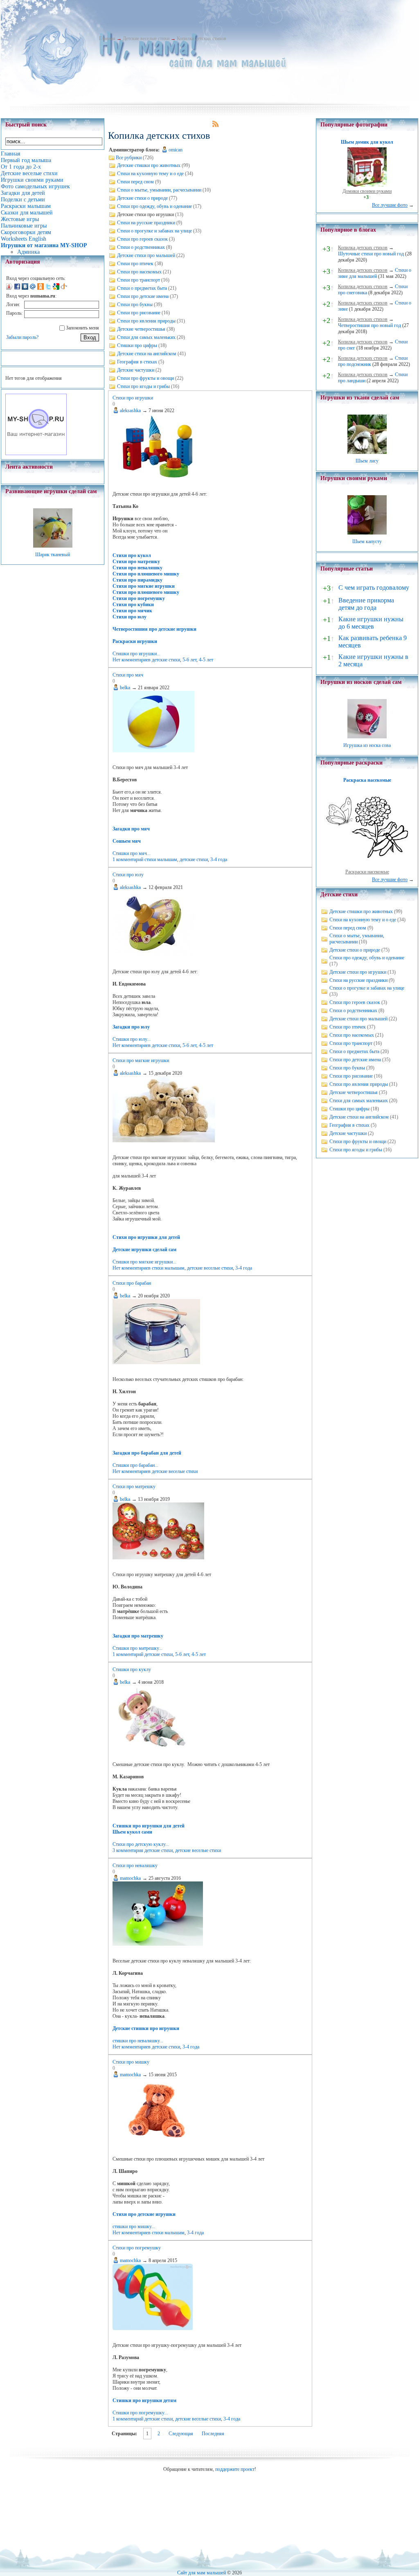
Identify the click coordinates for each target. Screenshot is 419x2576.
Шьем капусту (367, 541)
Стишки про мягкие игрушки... (144, 1262)
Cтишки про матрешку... (137, 1648)
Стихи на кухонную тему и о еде (150, 174)
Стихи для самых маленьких (146, 337)
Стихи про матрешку (136, 562)
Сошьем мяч (127, 841)
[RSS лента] (216, 125)
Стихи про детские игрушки (144, 2214)
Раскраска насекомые (367, 780)
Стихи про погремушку (139, 598)
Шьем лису (367, 461)
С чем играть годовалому (374, 588)
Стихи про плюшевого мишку (146, 574)
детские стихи (166, 660)
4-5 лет (206, 660)
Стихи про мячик (132, 611)
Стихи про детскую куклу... (141, 1844)
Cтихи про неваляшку (135, 1865)
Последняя (213, 2434)
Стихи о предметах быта (142, 288)
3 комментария (128, 1850)
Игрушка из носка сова (367, 745)
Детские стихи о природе (142, 198)
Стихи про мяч (128, 675)
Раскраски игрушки (135, 641)
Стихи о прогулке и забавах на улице (154, 231)
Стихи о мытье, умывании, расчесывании (159, 190)
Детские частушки (136, 370)
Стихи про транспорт (139, 280)
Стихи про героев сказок (142, 239)
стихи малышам (161, 859)
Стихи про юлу (130, 617)
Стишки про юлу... (132, 1039)
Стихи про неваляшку (137, 568)
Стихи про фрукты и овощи (145, 378)
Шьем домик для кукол (367, 142)
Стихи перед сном (135, 182)
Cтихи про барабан (132, 1283)
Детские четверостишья (141, 329)
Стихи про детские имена (143, 296)
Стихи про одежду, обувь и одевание (154, 206)
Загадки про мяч (131, 829)
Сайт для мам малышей (202, 2573)
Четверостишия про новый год (369, 325)
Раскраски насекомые (367, 872)
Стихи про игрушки (133, 398)
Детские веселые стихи (146, 38)
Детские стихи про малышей (146, 255)
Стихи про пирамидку (137, 580)
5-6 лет (189, 660)
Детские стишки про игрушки (146, 2028)
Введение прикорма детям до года (366, 604)
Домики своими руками (367, 191)
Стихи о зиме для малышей (375, 273)
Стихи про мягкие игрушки (144, 586)
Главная (107, 38)
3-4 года (219, 859)
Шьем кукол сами (132, 1832)
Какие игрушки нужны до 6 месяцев (371, 623)
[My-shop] (36, 453)
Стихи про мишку (131, 2062)
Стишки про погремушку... (140, 2413)
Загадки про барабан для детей (147, 1453)
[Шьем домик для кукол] (367, 185)
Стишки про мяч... (132, 853)
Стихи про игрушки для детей (146, 1237)
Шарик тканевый (53, 555)
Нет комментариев (132, 660)
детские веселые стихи (210, 1268)
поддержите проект (235, 2469)
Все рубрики (129, 158)
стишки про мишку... (134, 2226)
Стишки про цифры (137, 345)
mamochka (130, 1878)
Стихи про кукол (132, 555)
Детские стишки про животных (149, 165)
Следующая (181, 2434)
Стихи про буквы (135, 305)
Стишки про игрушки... (136, 654)
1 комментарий (128, 859)
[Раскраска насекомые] (367, 866)
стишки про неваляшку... (138, 2041)
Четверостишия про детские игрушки (154, 629)
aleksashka (130, 411)
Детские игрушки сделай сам (144, 1250)
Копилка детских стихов (202, 38)
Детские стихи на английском (147, 354)
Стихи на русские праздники (146, 223)
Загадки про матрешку (138, 1636)
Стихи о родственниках (141, 247)
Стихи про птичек (135, 264)
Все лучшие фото (390, 205)
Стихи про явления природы (146, 321)
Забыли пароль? (22, 337)
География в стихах (137, 362)
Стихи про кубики (133, 605)
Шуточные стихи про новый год (371, 254)
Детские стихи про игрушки (358, 972)
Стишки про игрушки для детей (149, 1826)
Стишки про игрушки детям (144, 2400)
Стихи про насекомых (139, 272)
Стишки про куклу (132, 1669)
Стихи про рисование (139, 313)
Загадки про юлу (131, 1027)
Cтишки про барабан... (135, 1465)
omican (176, 150)
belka (125, 688)
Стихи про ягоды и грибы (143, 386)
